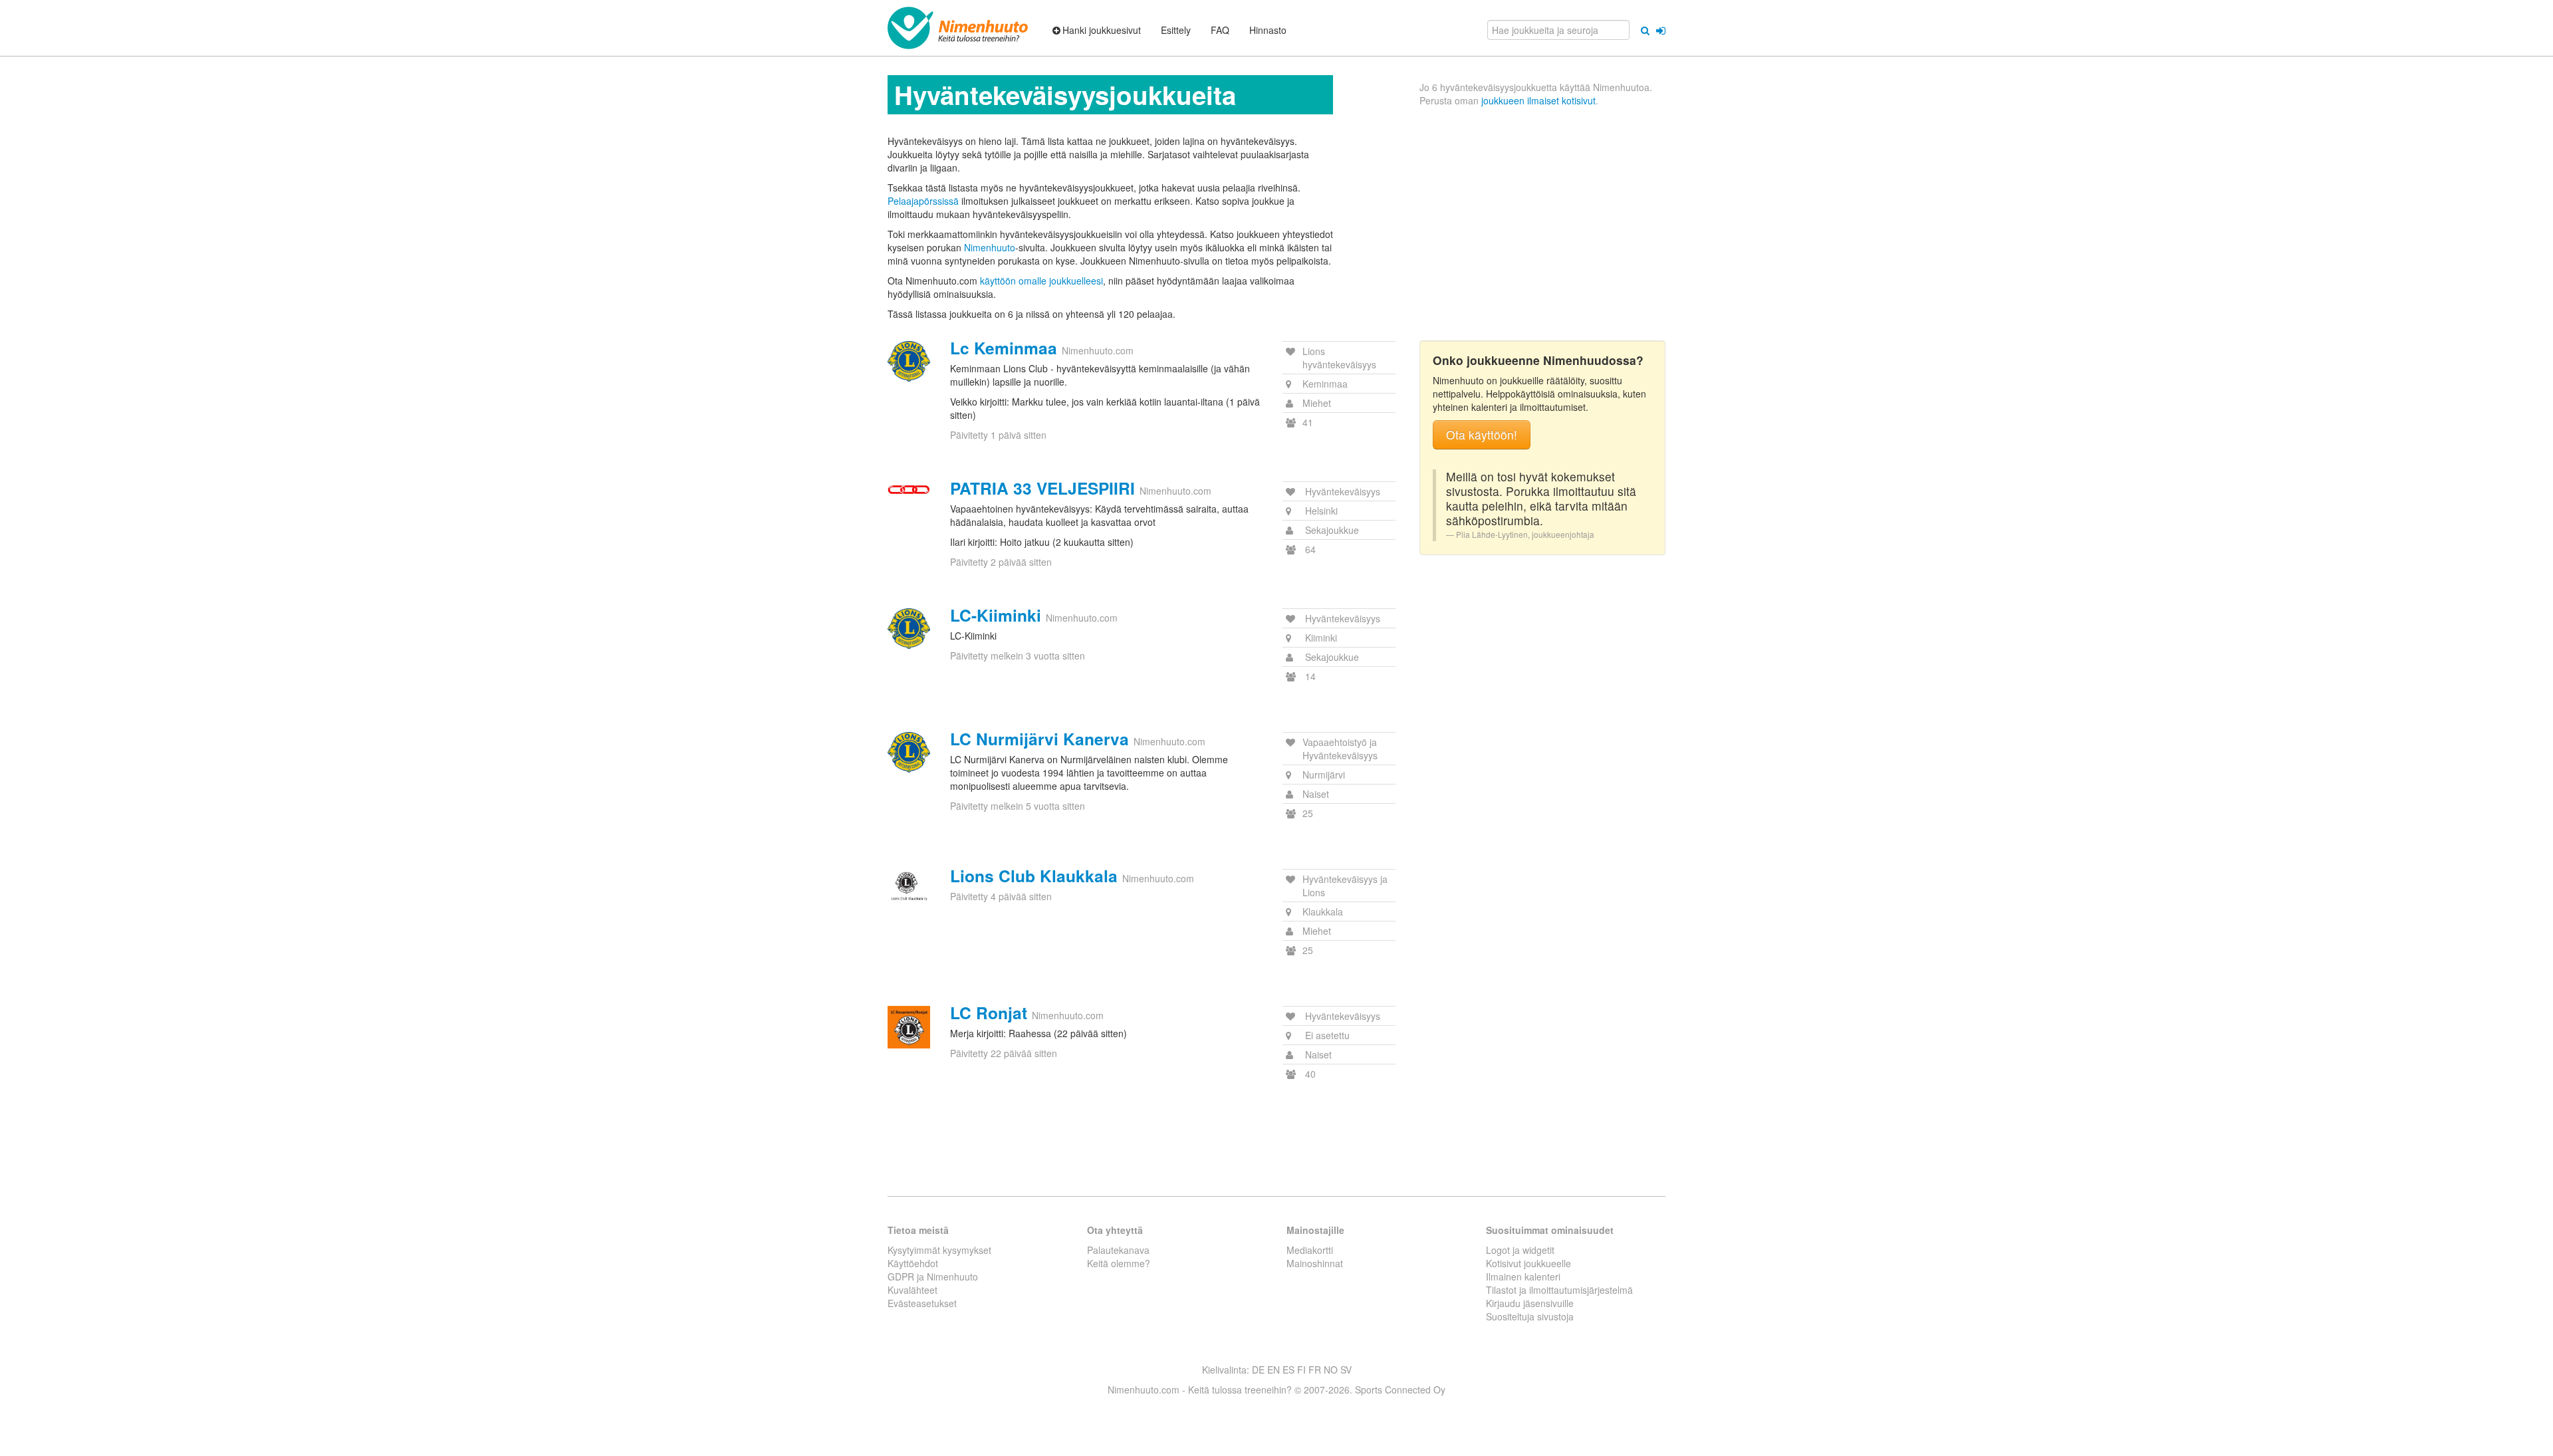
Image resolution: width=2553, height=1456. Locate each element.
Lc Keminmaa (1004, 348)
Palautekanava (1118, 1250)
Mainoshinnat (1315, 1263)
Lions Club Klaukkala (1034, 876)
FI (1301, 1370)
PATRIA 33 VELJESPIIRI (1042, 488)
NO (1331, 1370)
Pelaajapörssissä (923, 201)
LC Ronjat (989, 1013)
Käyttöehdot (913, 1263)
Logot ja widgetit (1520, 1250)
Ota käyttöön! (1482, 434)
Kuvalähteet (912, 1290)
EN (1274, 1370)
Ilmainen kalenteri (1523, 1276)
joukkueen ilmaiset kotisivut (1538, 100)
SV (1346, 1370)
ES (1288, 1370)
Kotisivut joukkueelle (1528, 1263)
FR (1315, 1370)
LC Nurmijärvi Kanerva (1039, 739)
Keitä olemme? (1119, 1263)
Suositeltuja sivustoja (1530, 1316)
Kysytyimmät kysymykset (939, 1250)
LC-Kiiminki (996, 615)
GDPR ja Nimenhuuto (933, 1276)
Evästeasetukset (922, 1303)
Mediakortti (1310, 1250)
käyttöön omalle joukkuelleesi (1041, 281)
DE (1258, 1370)
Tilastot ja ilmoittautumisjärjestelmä (1559, 1290)
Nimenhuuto (990, 247)
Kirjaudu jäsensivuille (1530, 1303)
